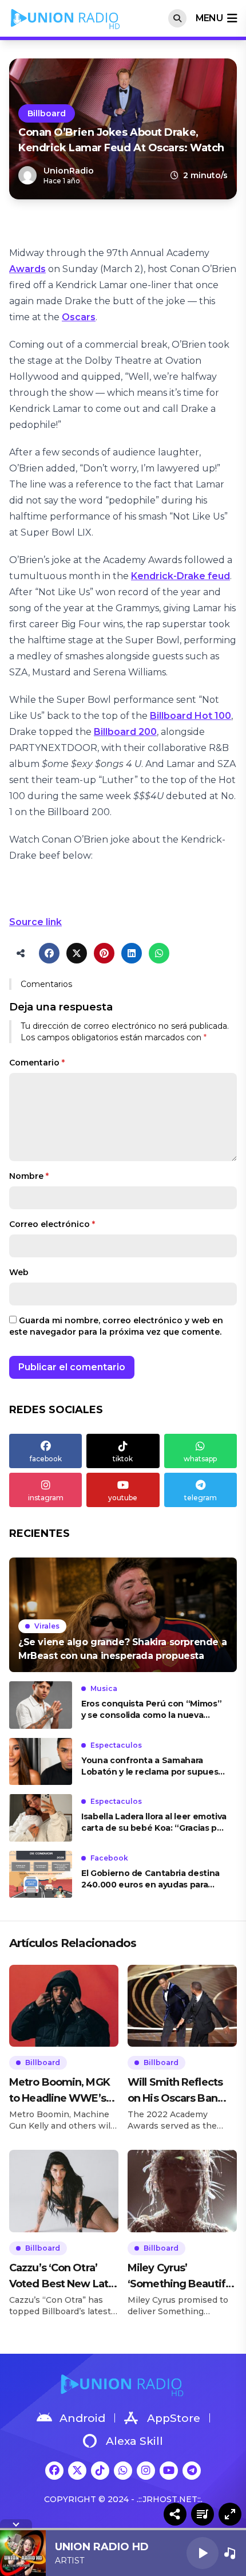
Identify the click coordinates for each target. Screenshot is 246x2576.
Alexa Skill (134, 2441)
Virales (47, 1626)
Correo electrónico (52, 1224)
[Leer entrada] (123, 1615)
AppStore (174, 2418)
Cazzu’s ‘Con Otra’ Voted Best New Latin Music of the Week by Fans (63, 2277)
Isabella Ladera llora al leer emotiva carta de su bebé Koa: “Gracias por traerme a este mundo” (154, 1822)
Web (19, 1272)
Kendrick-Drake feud (180, 576)
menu (209, 18)
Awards (27, 269)
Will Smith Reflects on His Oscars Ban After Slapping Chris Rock (177, 2091)
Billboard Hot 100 (191, 716)
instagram (46, 1498)
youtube (123, 1498)
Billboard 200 (125, 732)
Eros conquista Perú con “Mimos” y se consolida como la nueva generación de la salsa (151, 1710)
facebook (46, 1459)
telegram (201, 1498)
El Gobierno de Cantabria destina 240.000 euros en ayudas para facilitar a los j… (150, 1879)
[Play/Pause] (203, 2553)
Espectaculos (116, 1745)
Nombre (29, 1176)
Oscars (79, 317)
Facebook (109, 1858)
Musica (104, 1688)
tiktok (123, 1459)
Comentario (37, 1063)
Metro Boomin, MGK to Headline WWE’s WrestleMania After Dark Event (59, 2091)
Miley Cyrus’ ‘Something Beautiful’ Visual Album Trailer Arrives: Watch (182, 2277)
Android (82, 2418)
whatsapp (200, 1459)
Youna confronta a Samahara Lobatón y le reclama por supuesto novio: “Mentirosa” (154, 1766)
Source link (35, 922)
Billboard (47, 113)
